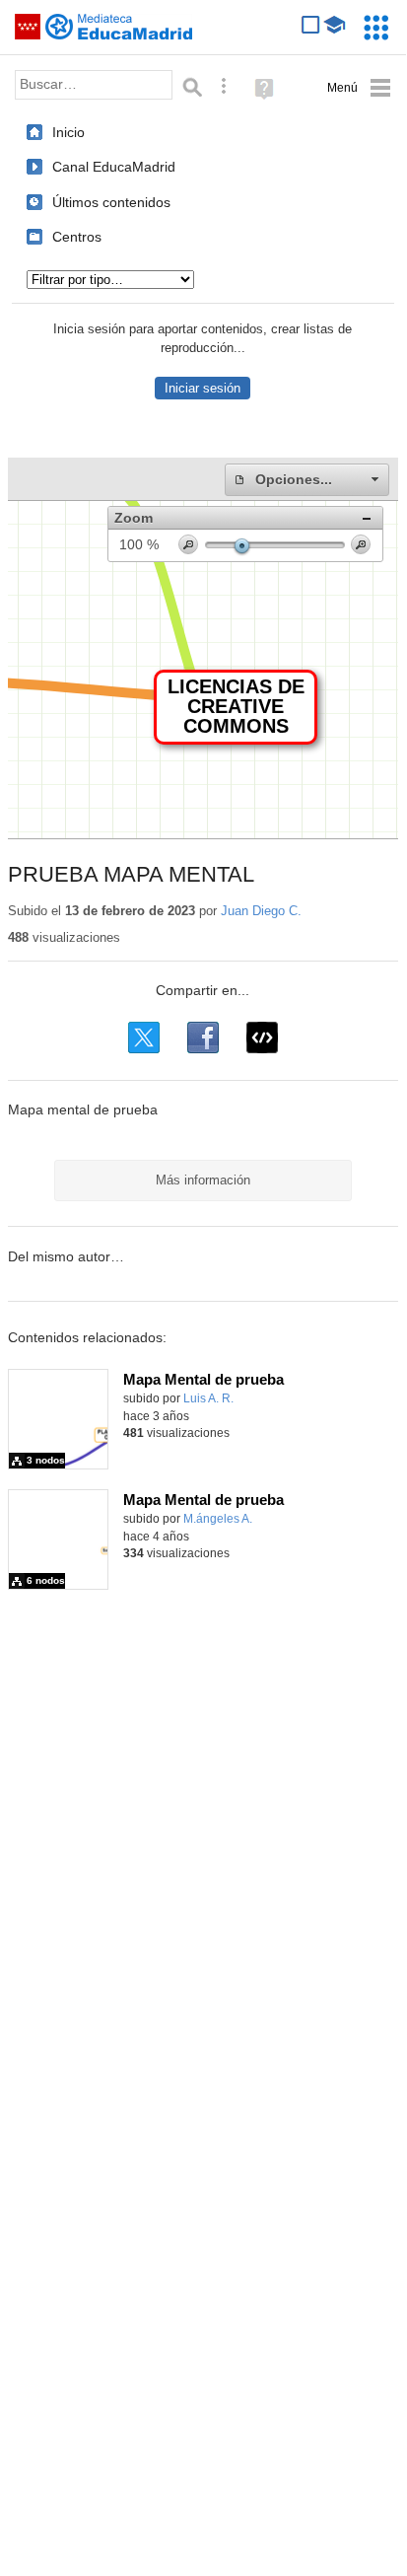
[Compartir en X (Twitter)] (144, 1038)
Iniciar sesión (203, 388)
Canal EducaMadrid (114, 167)
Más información (203, 1180)
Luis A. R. (208, 1398)
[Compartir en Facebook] (203, 1038)
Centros (77, 237)
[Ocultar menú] (359, 88)
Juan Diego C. (261, 911)
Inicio (68, 132)
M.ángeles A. (218, 1519)
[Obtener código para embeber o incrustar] (262, 1038)
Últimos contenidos (111, 202)
